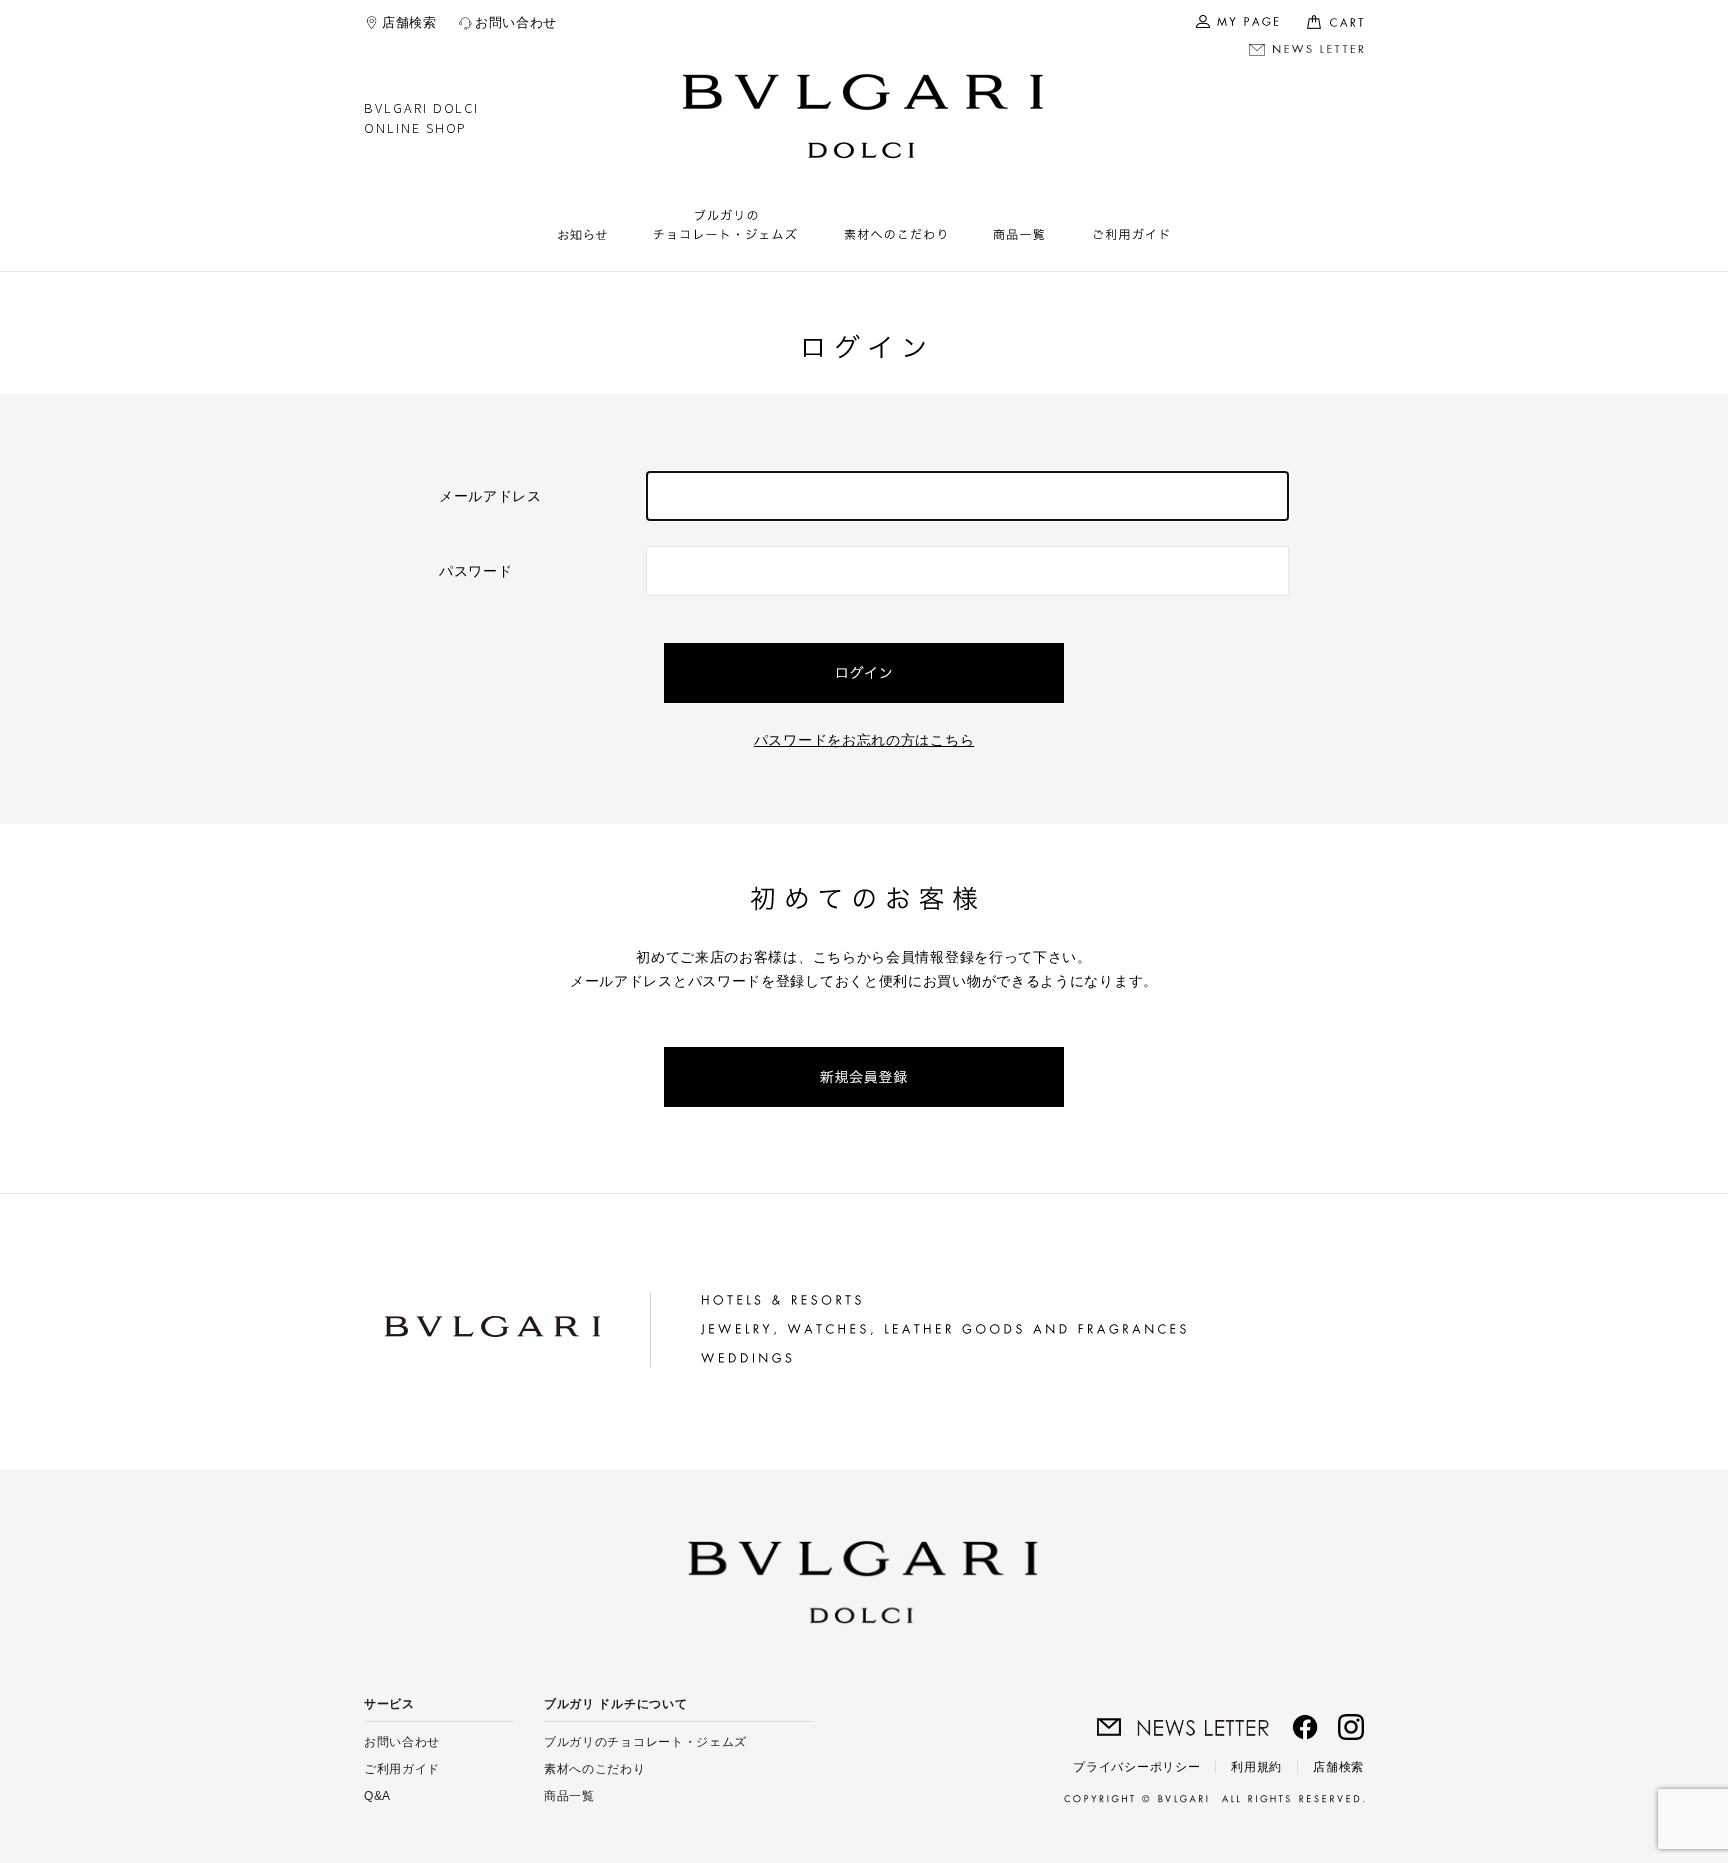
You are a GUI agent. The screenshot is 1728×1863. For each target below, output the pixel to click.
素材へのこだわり (595, 1769)
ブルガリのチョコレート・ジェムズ (645, 1742)
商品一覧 (569, 1796)
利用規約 (1256, 1767)
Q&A (377, 1796)
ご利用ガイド (402, 1769)
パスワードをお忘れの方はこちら (864, 740)
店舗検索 (409, 22)
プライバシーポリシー (1136, 1767)
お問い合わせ (516, 22)
